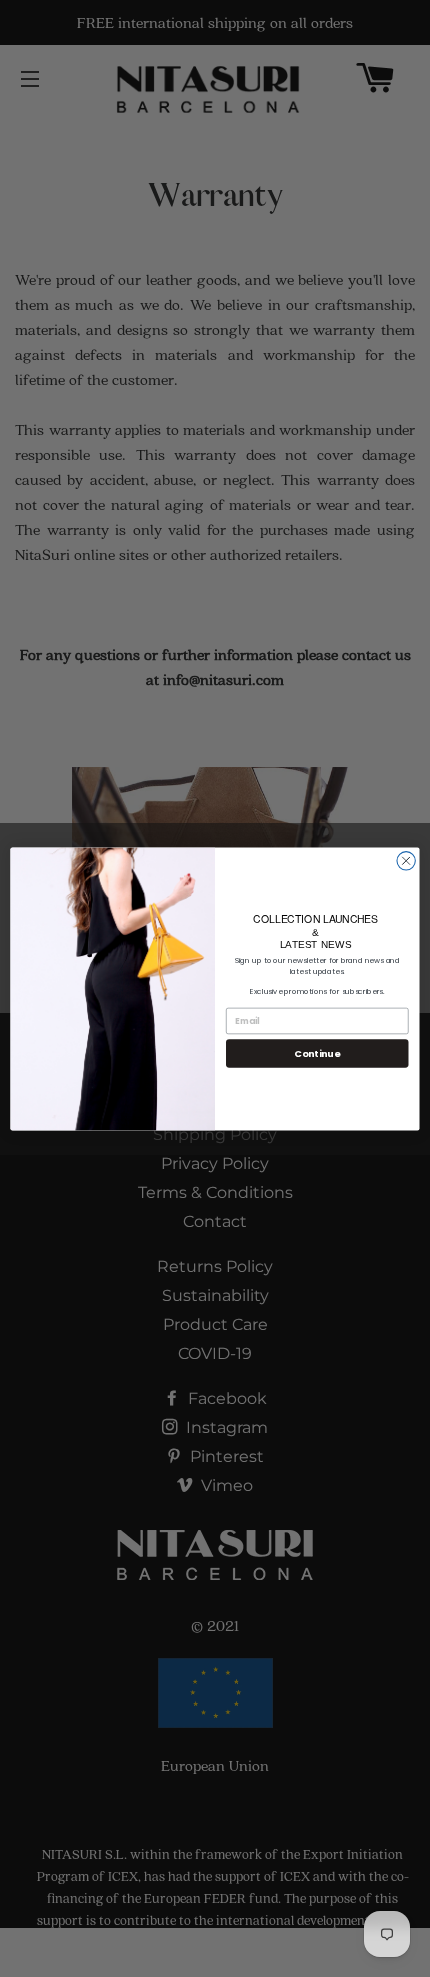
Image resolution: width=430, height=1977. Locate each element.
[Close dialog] (406, 860)
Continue (317, 1052)
